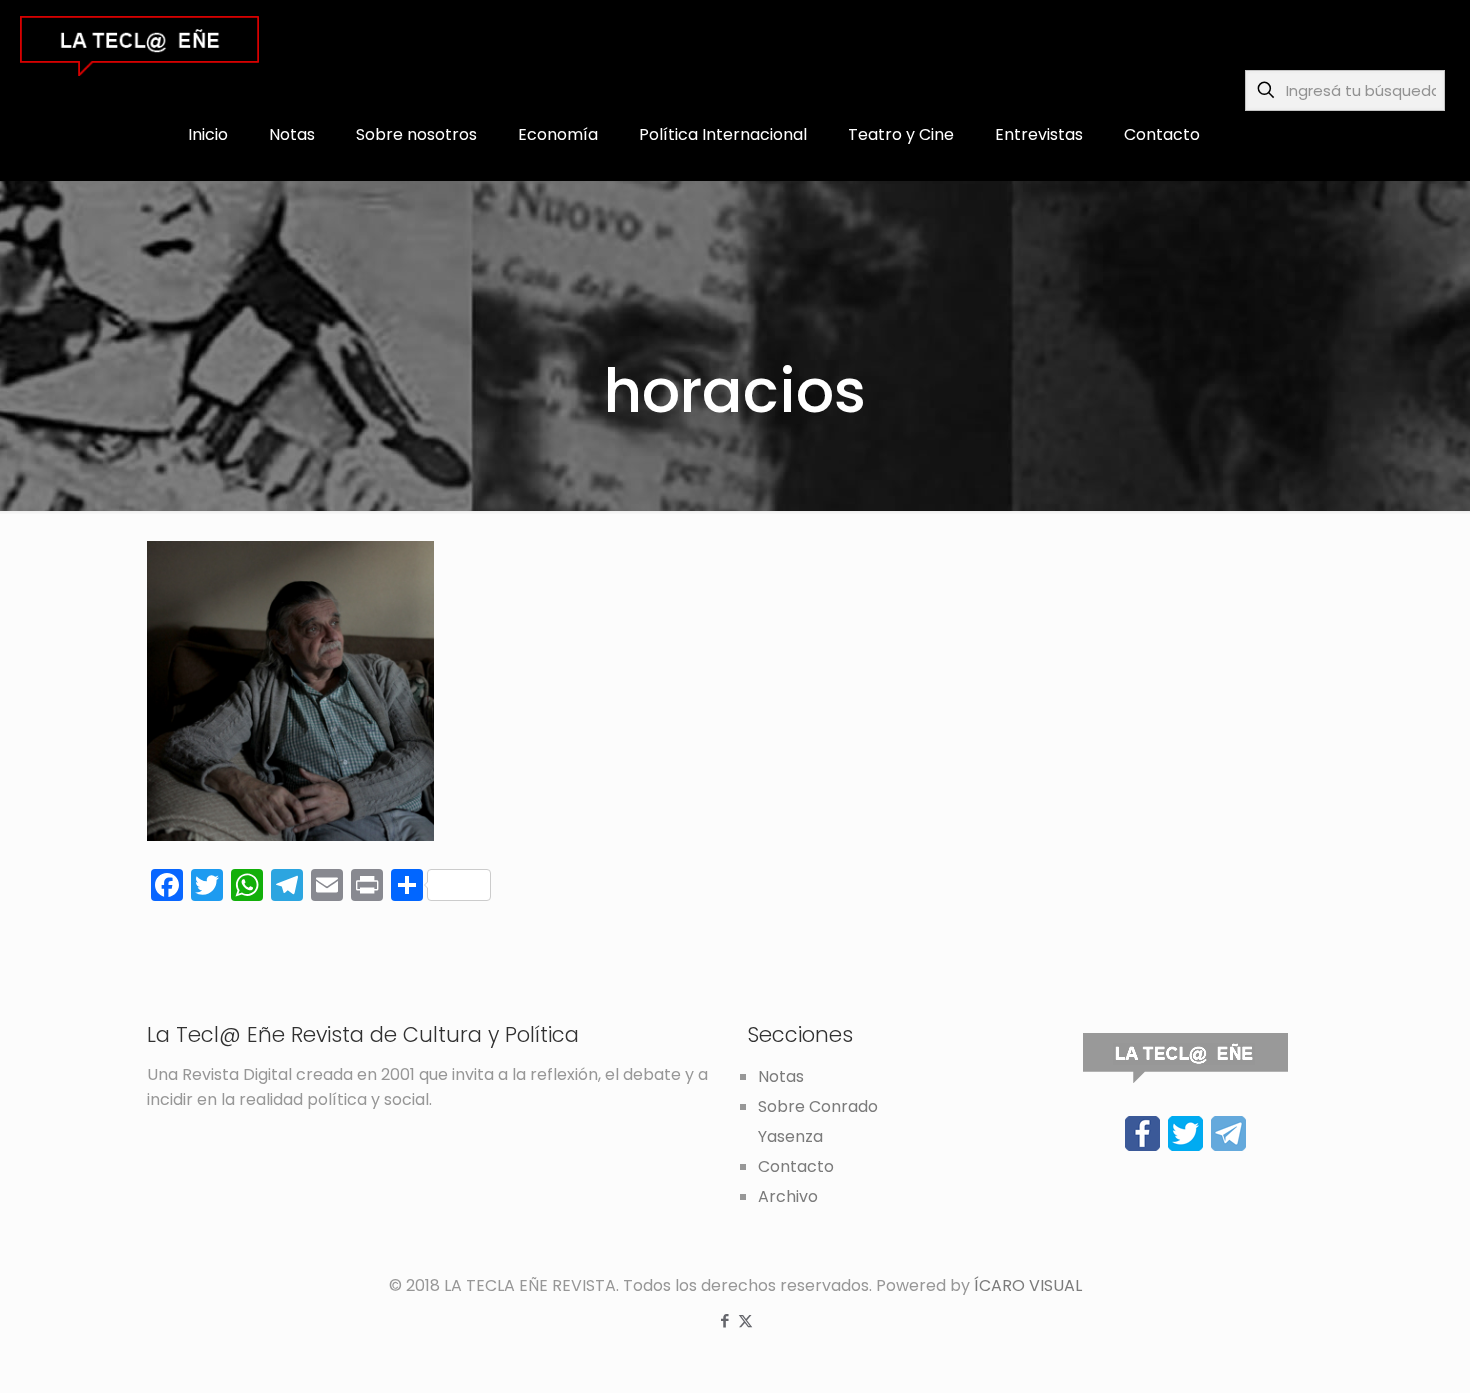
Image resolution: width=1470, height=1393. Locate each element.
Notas (781, 1076)
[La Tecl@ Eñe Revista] (139, 45)
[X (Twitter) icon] (745, 1320)
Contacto (796, 1166)
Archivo (788, 1196)
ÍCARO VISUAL (1028, 1285)
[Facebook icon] (724, 1320)
